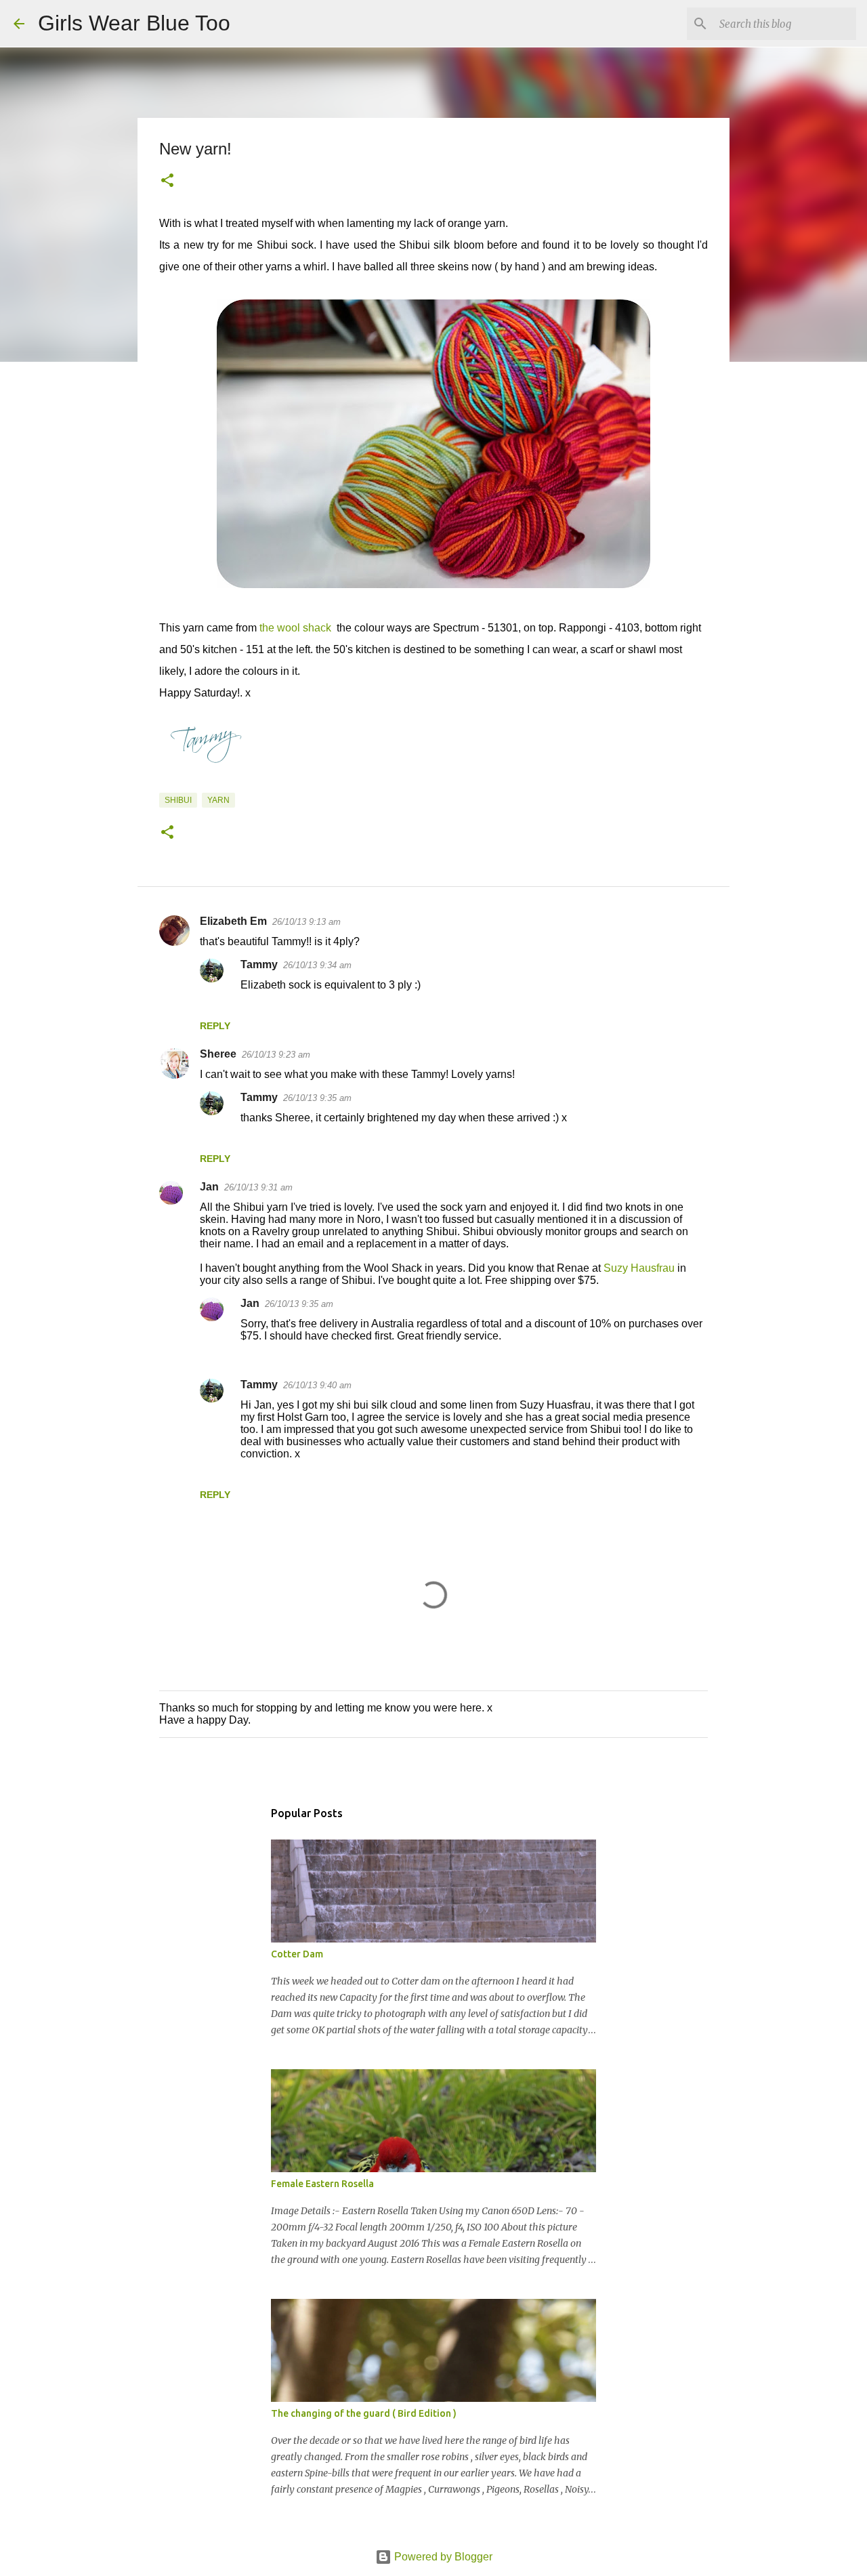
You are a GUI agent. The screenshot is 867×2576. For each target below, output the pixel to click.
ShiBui (178, 800)
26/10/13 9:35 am (317, 1098)
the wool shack (295, 628)
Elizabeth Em (233, 921)
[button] (167, 182)
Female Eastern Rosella (322, 2184)
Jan (209, 1187)
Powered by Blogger (442, 2557)
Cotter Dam (297, 1954)
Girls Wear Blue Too (134, 23)
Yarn (218, 800)
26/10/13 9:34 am (317, 965)
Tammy (259, 964)
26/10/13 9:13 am (306, 922)
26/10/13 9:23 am (276, 1055)
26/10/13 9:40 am (317, 1385)
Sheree (218, 1054)
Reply (215, 1026)
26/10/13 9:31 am (258, 1187)
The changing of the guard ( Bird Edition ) (364, 2413)
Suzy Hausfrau (639, 1268)
